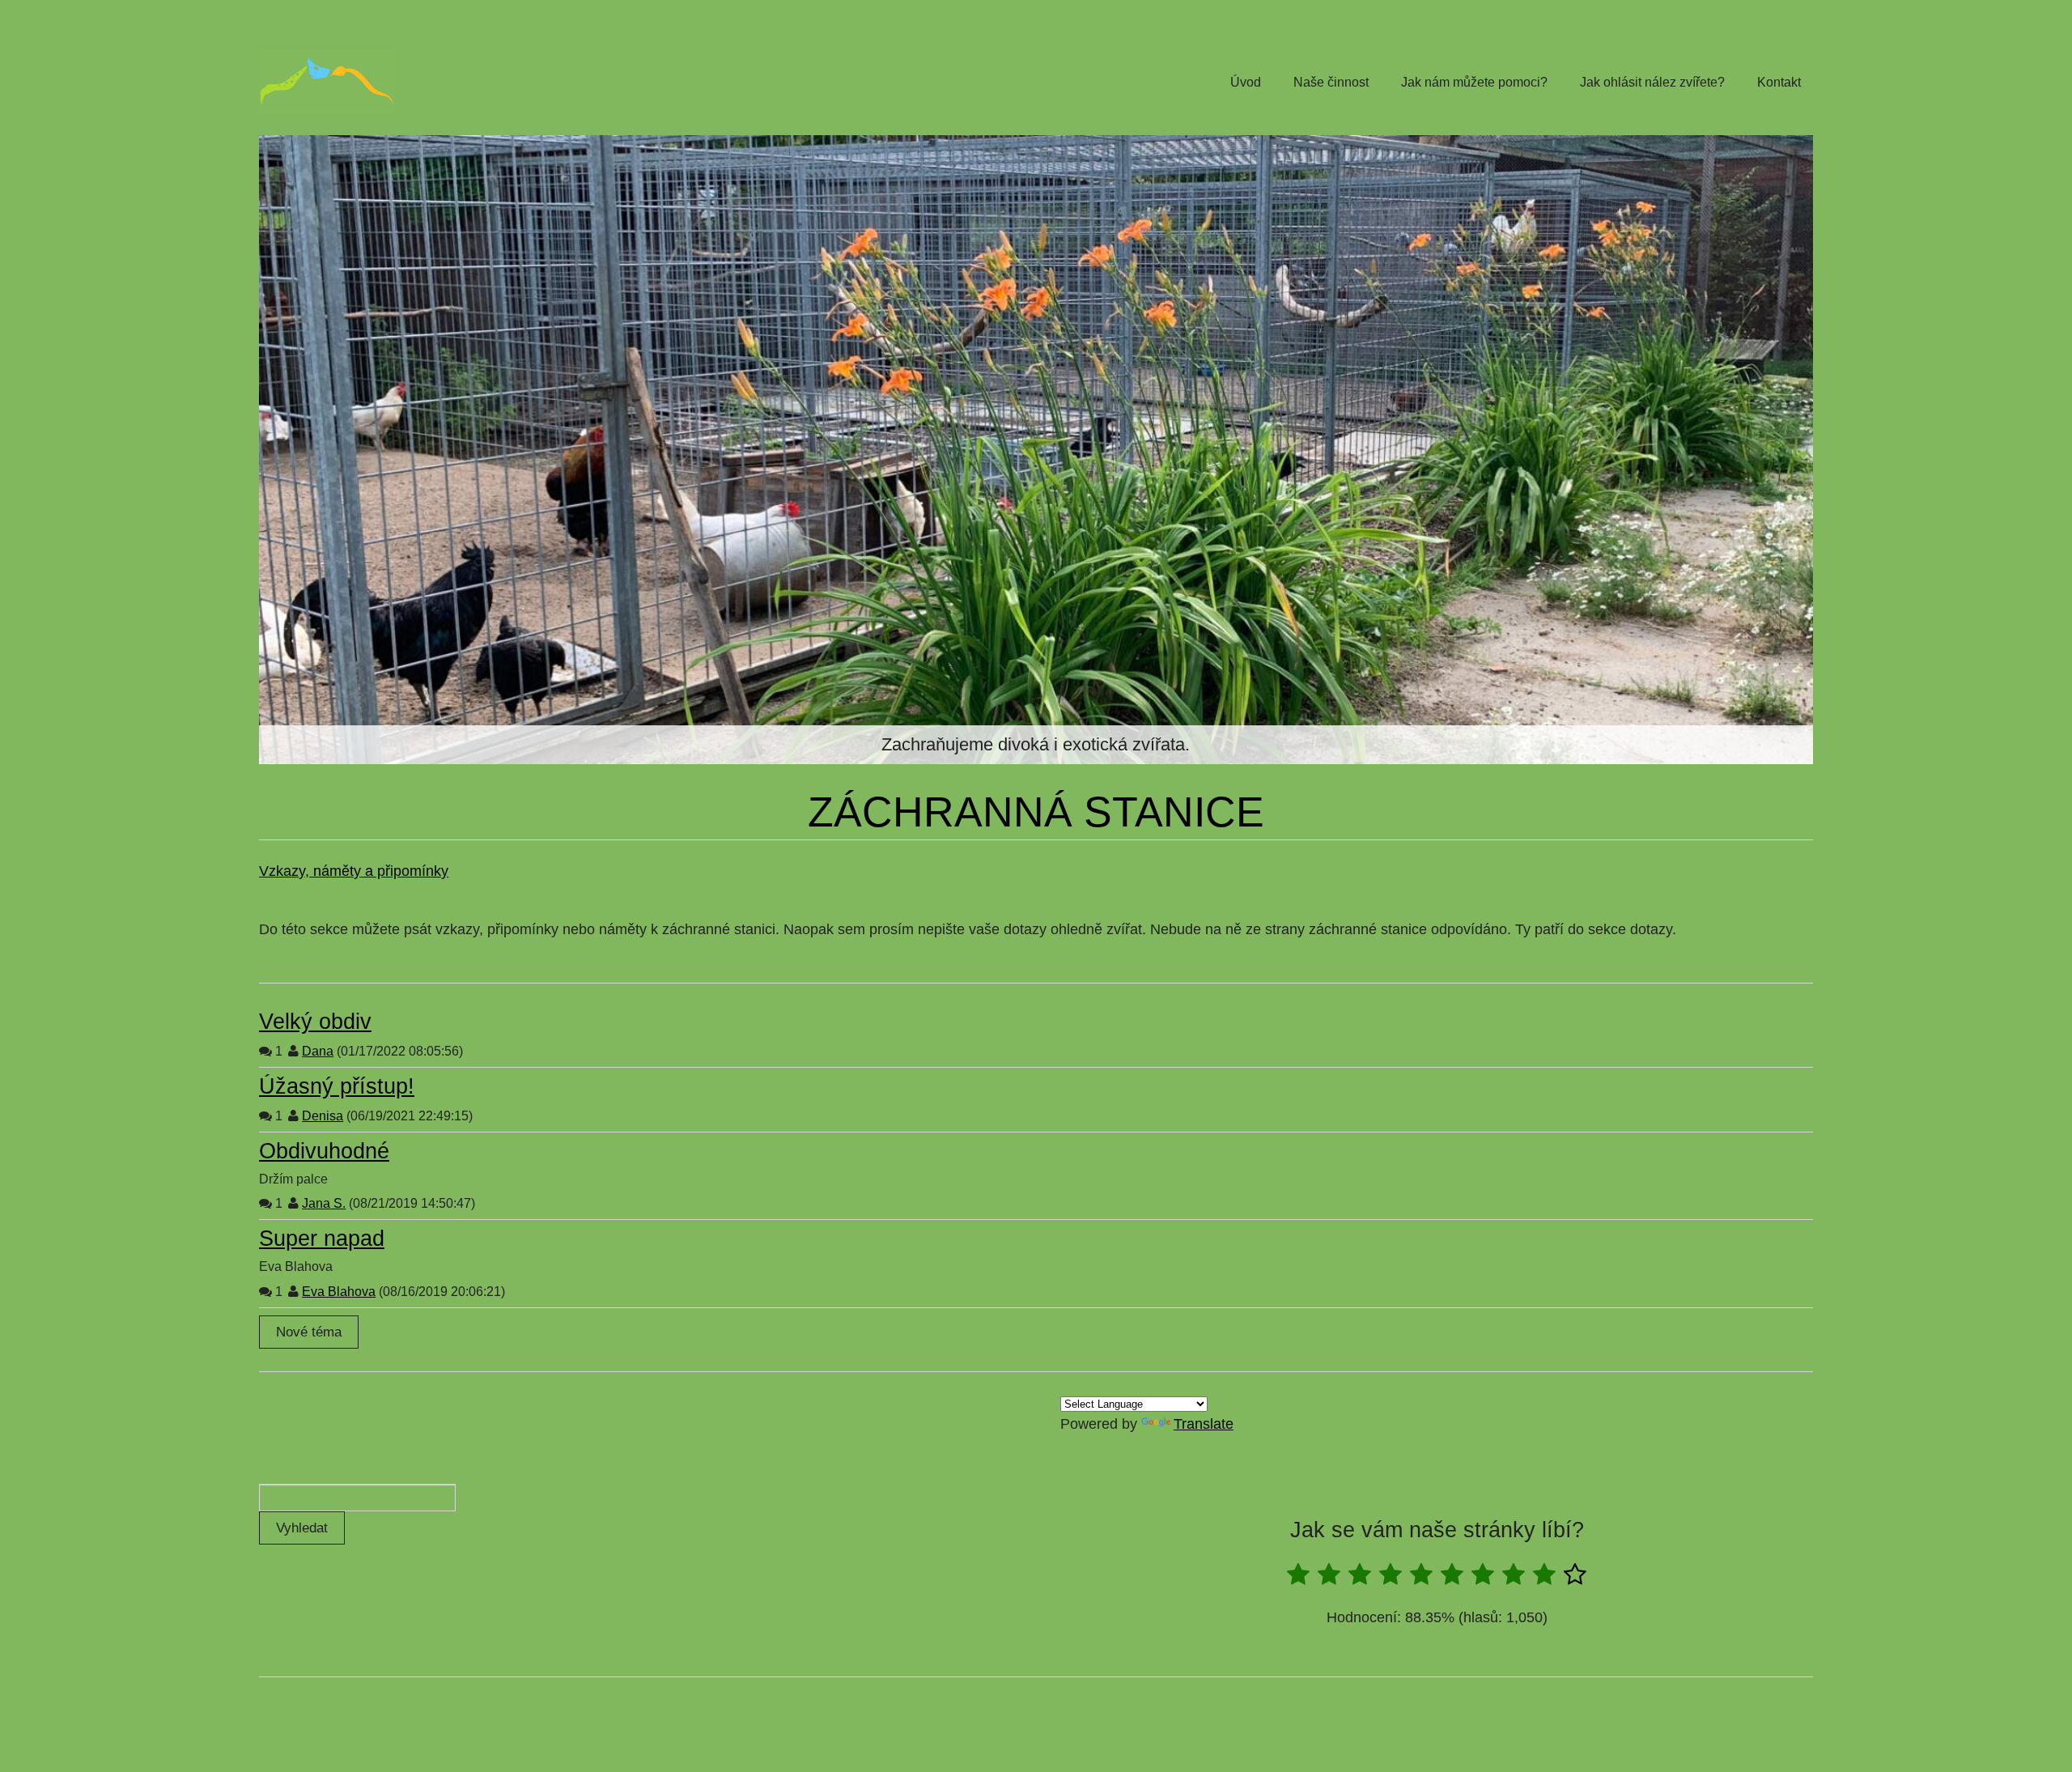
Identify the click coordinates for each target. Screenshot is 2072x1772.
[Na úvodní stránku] (327, 83)
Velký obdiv (315, 1022)
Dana (318, 1051)
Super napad (322, 1239)
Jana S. (324, 1203)
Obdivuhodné (324, 1151)
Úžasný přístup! (337, 1086)
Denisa (323, 1116)
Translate (1204, 1424)
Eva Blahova (339, 1292)
